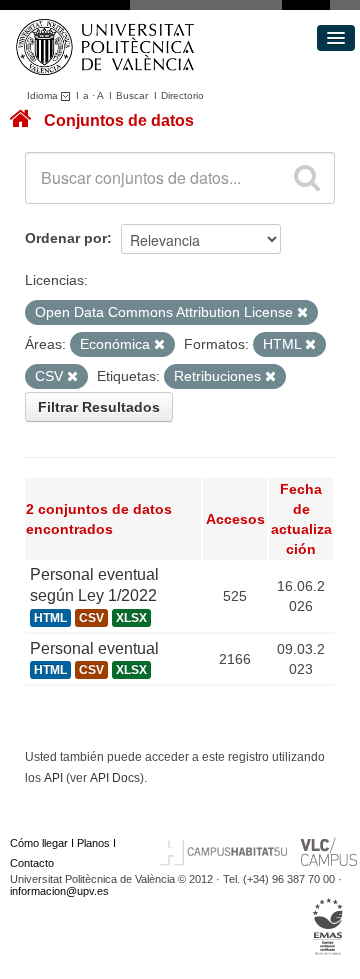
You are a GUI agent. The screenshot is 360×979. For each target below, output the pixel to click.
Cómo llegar (39, 843)
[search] (307, 178)
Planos (93, 843)
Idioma (44, 95)
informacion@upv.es (59, 891)
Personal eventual (94, 648)
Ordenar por (66, 238)
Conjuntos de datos (119, 120)
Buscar (132, 95)
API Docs (115, 778)
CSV (91, 618)
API (53, 778)
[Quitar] (302, 313)
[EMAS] (328, 927)
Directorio (182, 95)
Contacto (32, 863)
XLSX (131, 618)
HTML (50, 618)
